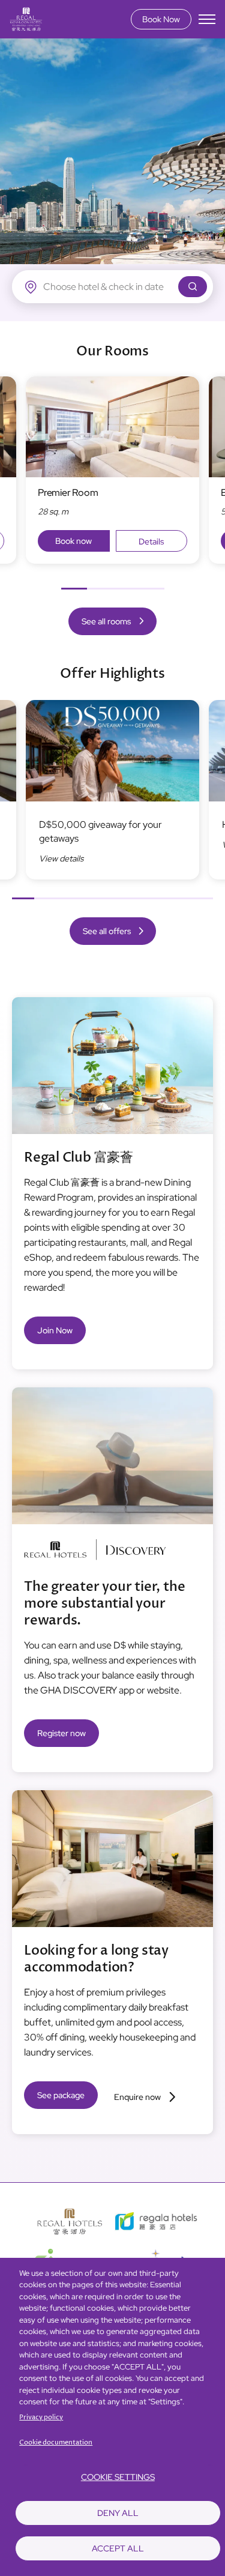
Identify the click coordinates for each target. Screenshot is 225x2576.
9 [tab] (202, 898)
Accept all (118, 2548)
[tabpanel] (112, 470)
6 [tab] (135, 898)
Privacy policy (41, 2417)
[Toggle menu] (207, 19)
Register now (61, 1733)
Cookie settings (118, 2477)
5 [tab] (112, 898)
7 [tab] (157, 898)
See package (61, 2095)
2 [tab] (100, 589)
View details (61, 858)
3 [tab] (126, 589)
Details (151, 541)
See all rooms (106, 621)
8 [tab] (180, 898)
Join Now (55, 1330)
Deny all (118, 2513)
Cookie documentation (56, 2442)
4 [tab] (151, 589)
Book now (73, 541)
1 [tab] (74, 589)
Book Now (161, 19)
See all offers (107, 931)
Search (193, 287)
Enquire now (137, 2097)
